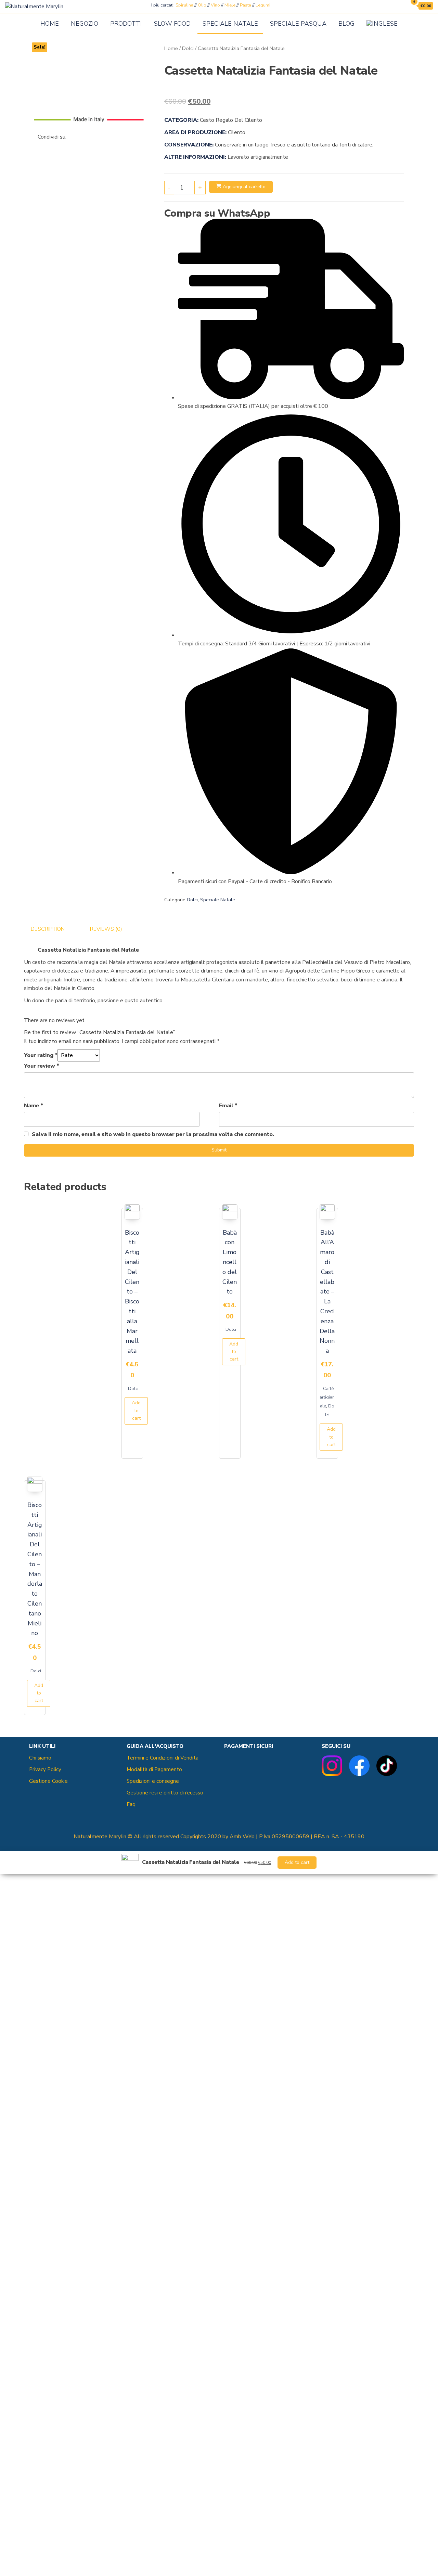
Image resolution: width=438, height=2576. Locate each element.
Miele (230, 5)
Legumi (263, 5)
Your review (42, 1066)
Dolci (188, 48)
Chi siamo (40, 1758)
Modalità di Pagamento (154, 1769)
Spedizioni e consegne (153, 1781)
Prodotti (126, 24)
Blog (346, 24)
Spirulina (184, 5)
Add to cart (136, 1411)
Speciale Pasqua (298, 24)
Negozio (85, 24)
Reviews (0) (106, 929)
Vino (215, 5)
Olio (202, 5)
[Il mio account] (400, 6)
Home (50, 24)
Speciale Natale (230, 24)
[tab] (53, 929)
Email (228, 1106)
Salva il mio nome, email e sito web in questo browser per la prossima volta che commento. (153, 1134)
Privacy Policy (45, 1769)
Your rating (41, 1055)
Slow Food (172, 24)
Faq (131, 1804)
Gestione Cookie (48, 1781)
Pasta (246, 5)
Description (48, 929)
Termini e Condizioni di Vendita (163, 1758)
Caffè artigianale (327, 1397)
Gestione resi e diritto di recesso (165, 1793)
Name (34, 1106)
